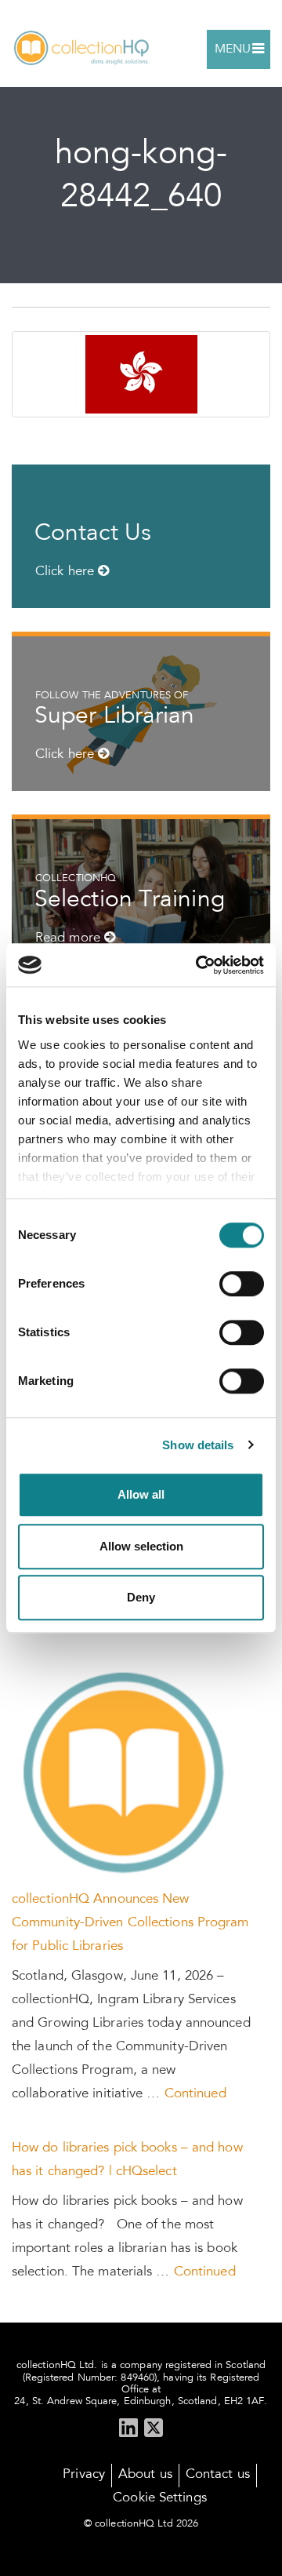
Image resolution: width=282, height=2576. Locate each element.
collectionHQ (82, 49)
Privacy (84, 2475)
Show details (198, 1445)
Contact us (218, 2475)
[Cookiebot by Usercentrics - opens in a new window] (199, 965)
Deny (141, 1597)
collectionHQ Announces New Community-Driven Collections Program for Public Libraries (130, 1924)
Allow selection (141, 1546)
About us (145, 2475)
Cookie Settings (160, 2499)
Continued (195, 2095)
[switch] (242, 1284)
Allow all (141, 1494)
